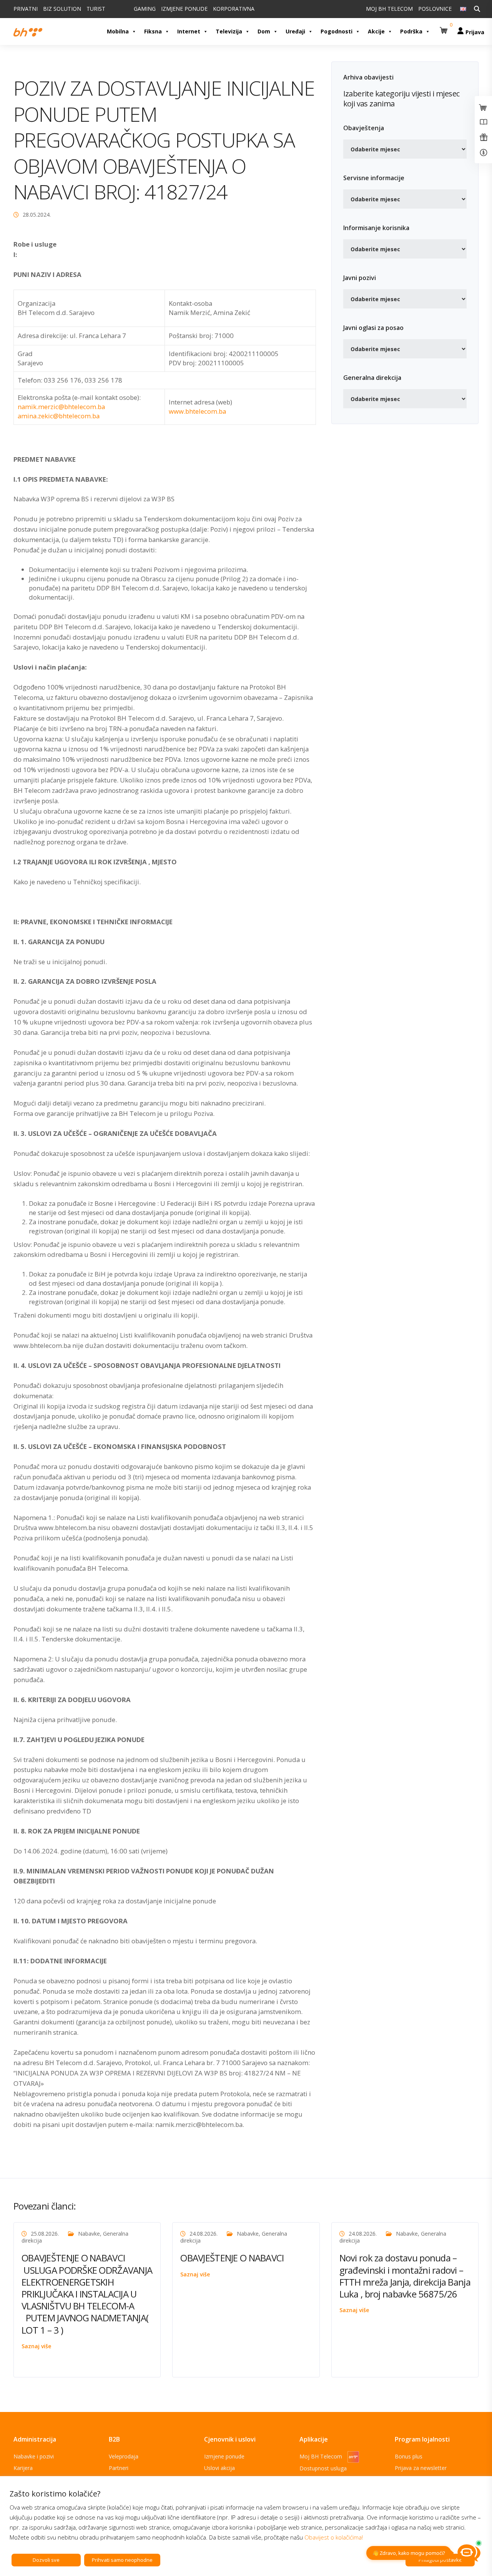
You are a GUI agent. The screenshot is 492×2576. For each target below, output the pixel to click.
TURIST (96, 9)
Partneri (119, 2468)
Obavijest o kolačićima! (334, 2537)
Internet (189, 31)
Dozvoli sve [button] (46, 2560)
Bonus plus (409, 2456)
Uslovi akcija (219, 2468)
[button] (445, 27)
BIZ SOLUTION (62, 9)
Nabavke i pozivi (34, 2456)
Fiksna (153, 31)
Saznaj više (36, 2346)
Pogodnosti (337, 31)
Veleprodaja (124, 2456)
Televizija (229, 31)
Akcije (376, 31)
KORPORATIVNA (234, 9)
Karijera (23, 2468)
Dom (264, 31)
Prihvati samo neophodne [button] (122, 2560)
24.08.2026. (204, 2234)
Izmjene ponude (224, 2456)
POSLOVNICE (435, 9)
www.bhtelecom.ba (197, 411)
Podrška (411, 31)
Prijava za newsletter (421, 2468)
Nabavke (89, 2234)
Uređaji (295, 31)
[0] (445, 27)
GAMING (145, 9)
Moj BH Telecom (322, 2456)
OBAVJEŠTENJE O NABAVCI (232, 2258)
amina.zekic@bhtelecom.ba (59, 416)
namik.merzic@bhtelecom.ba (61, 407)
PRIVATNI (26, 9)
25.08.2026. (45, 2234)
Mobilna (118, 31)
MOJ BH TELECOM (389, 9)
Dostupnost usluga (323, 2468)
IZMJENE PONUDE (184, 9)
